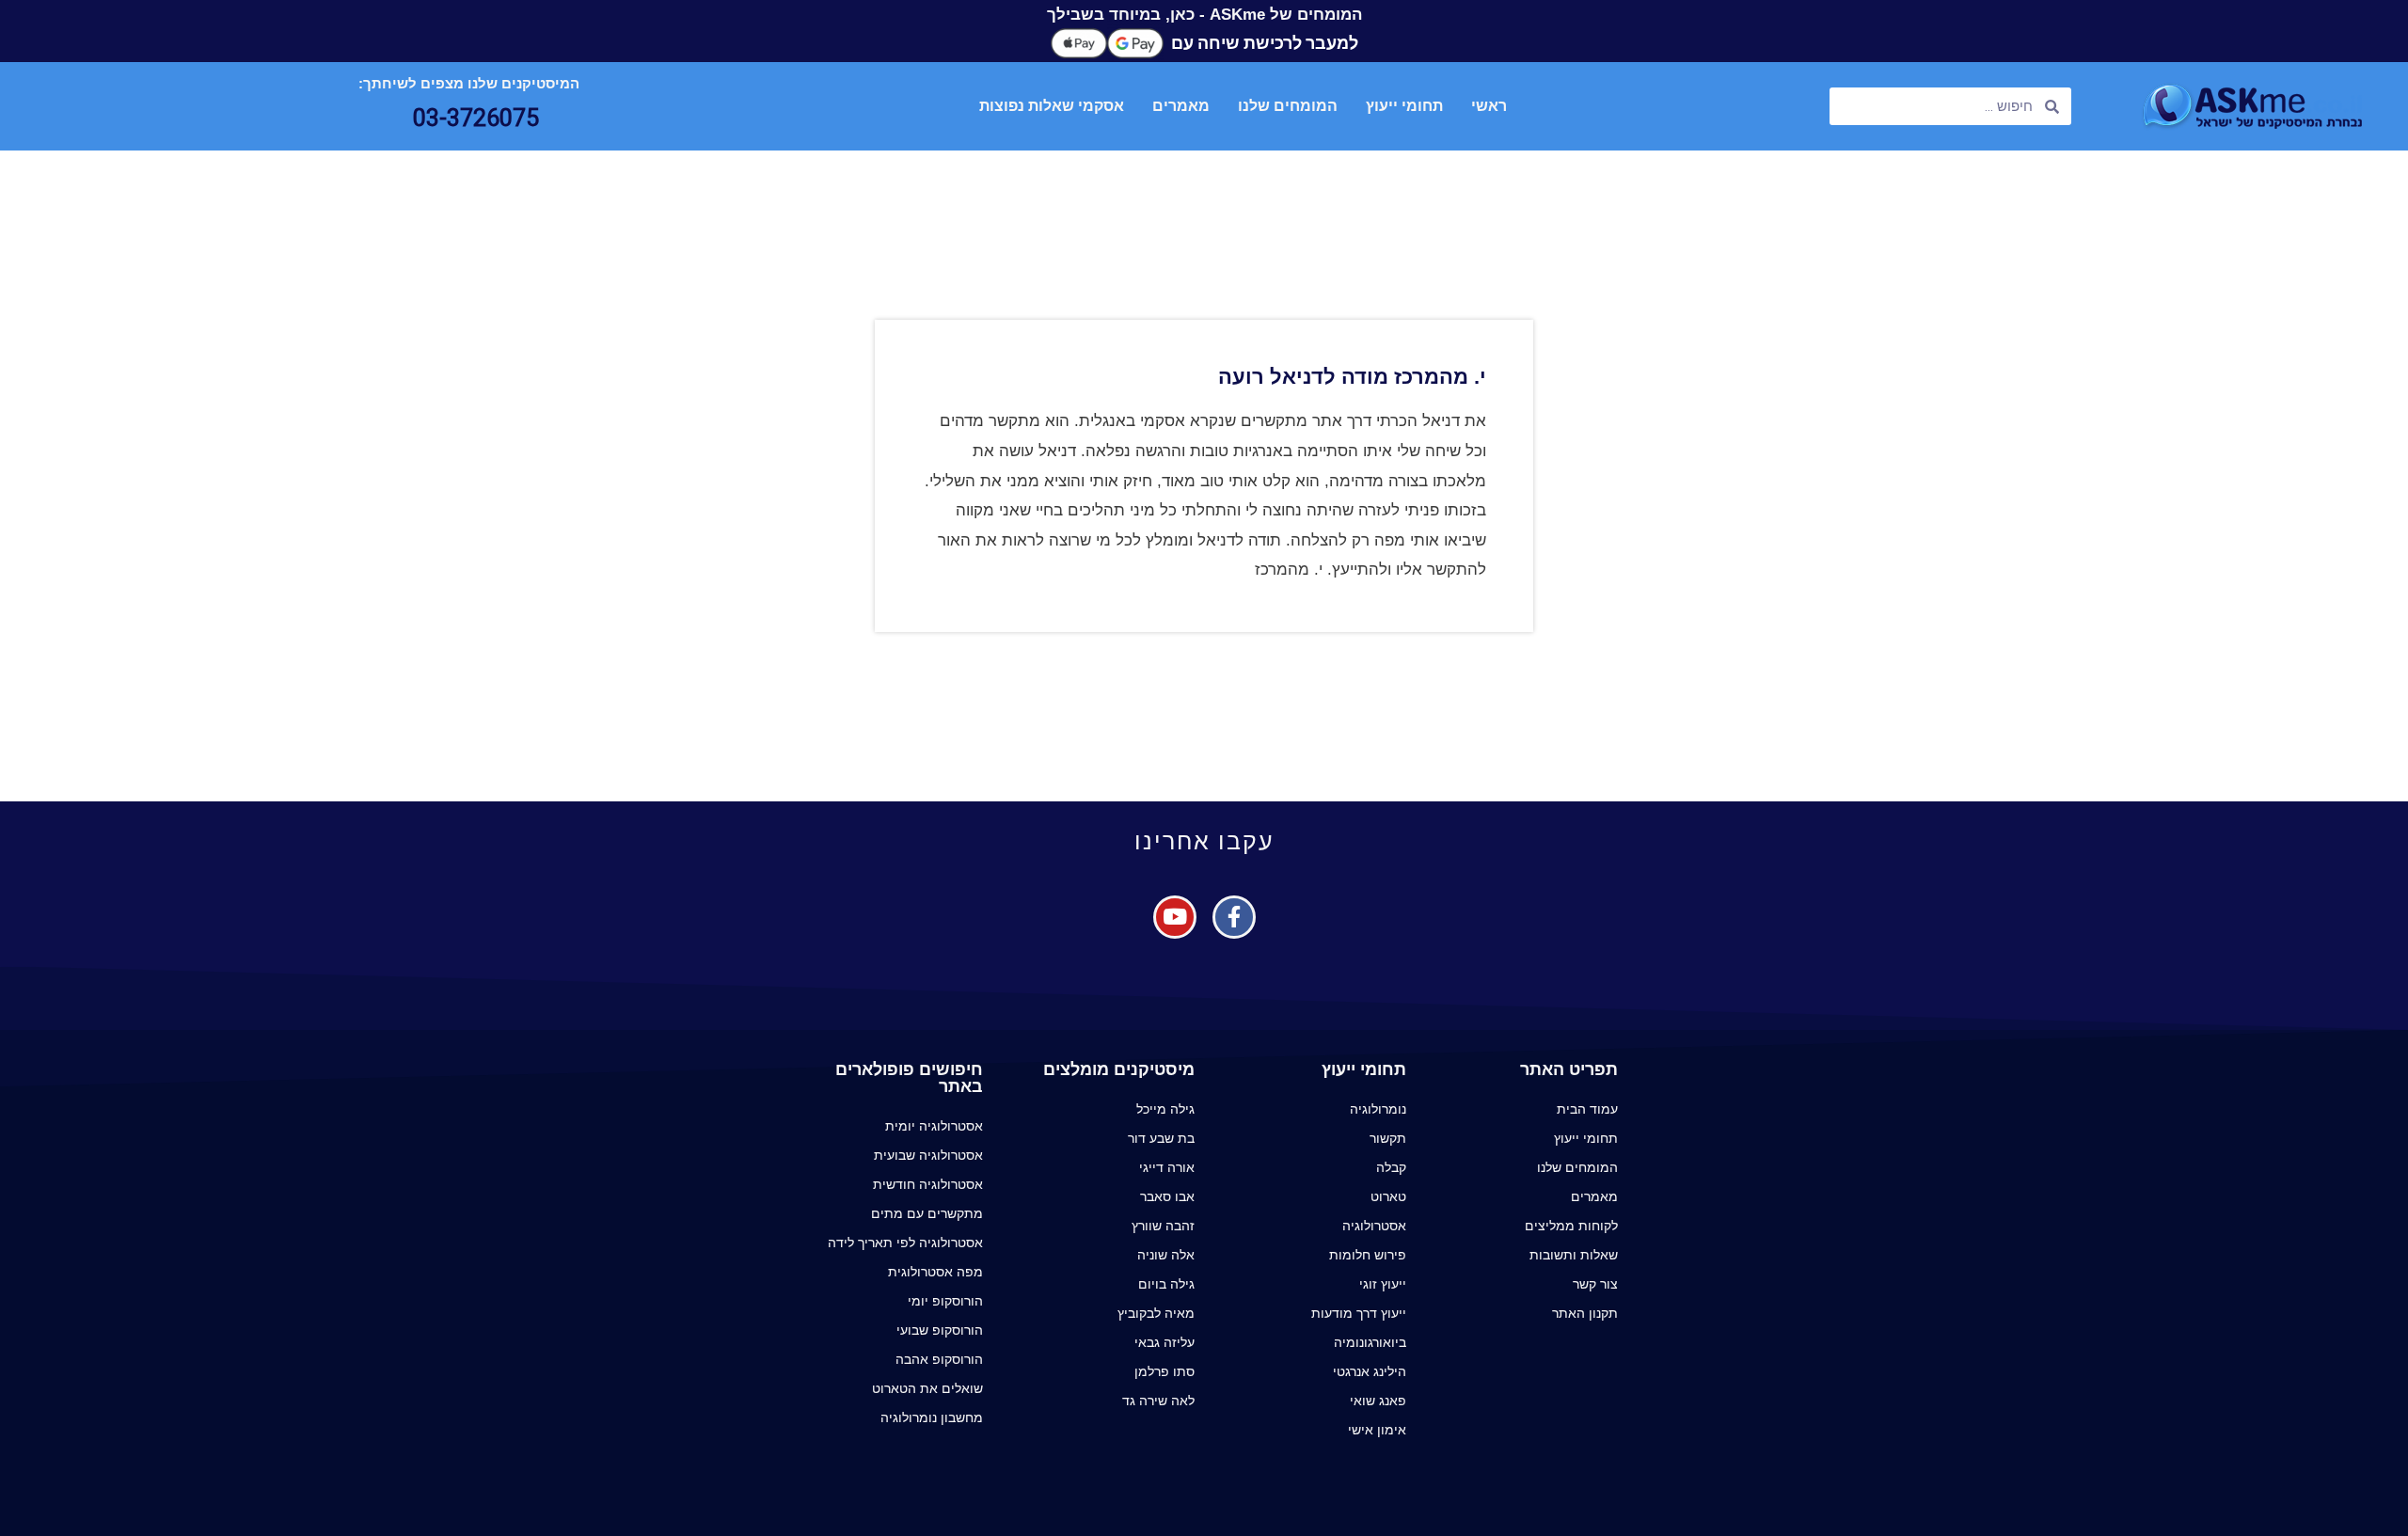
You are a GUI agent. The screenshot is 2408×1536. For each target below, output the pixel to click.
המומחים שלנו (1288, 106)
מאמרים (1181, 106)
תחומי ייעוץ (1404, 106)
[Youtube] (1175, 917)
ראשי (1489, 106)
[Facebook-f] (1234, 917)
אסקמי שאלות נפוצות (1052, 106)
